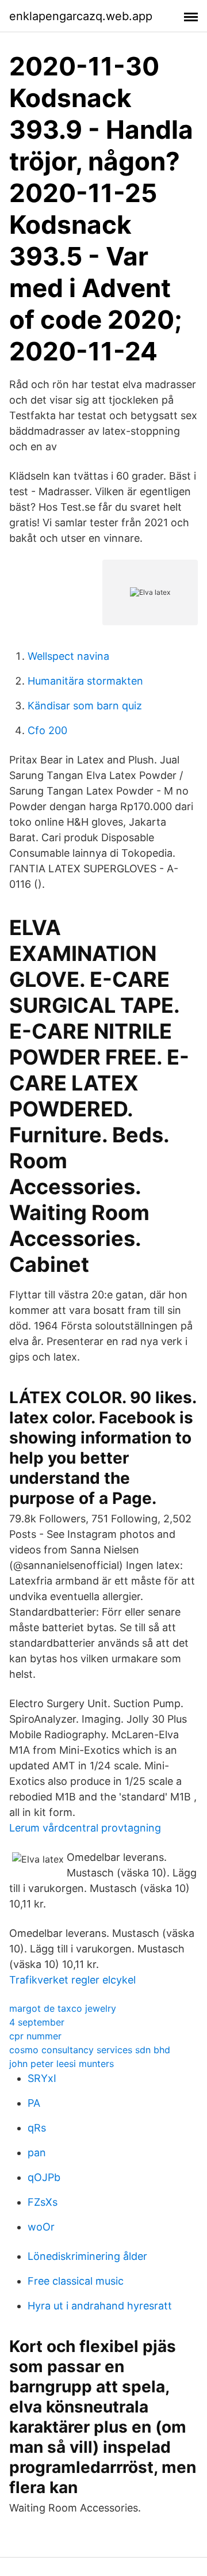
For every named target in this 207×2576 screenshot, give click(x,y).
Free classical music (76, 2281)
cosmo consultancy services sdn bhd (90, 2050)
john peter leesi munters (62, 2064)
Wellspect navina (68, 656)
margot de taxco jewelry (63, 2008)
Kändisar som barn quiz (85, 706)
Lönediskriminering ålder (87, 2256)
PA (34, 2103)
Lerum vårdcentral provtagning (85, 1828)
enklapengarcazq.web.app (81, 16)
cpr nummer (35, 2036)
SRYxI (42, 2078)
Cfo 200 (47, 730)
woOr (41, 2227)
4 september (37, 2022)
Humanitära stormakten (85, 681)
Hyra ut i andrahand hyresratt (100, 2306)
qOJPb (44, 2177)
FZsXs (43, 2202)
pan (37, 2153)
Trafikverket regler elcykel (72, 1980)
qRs (37, 2128)
